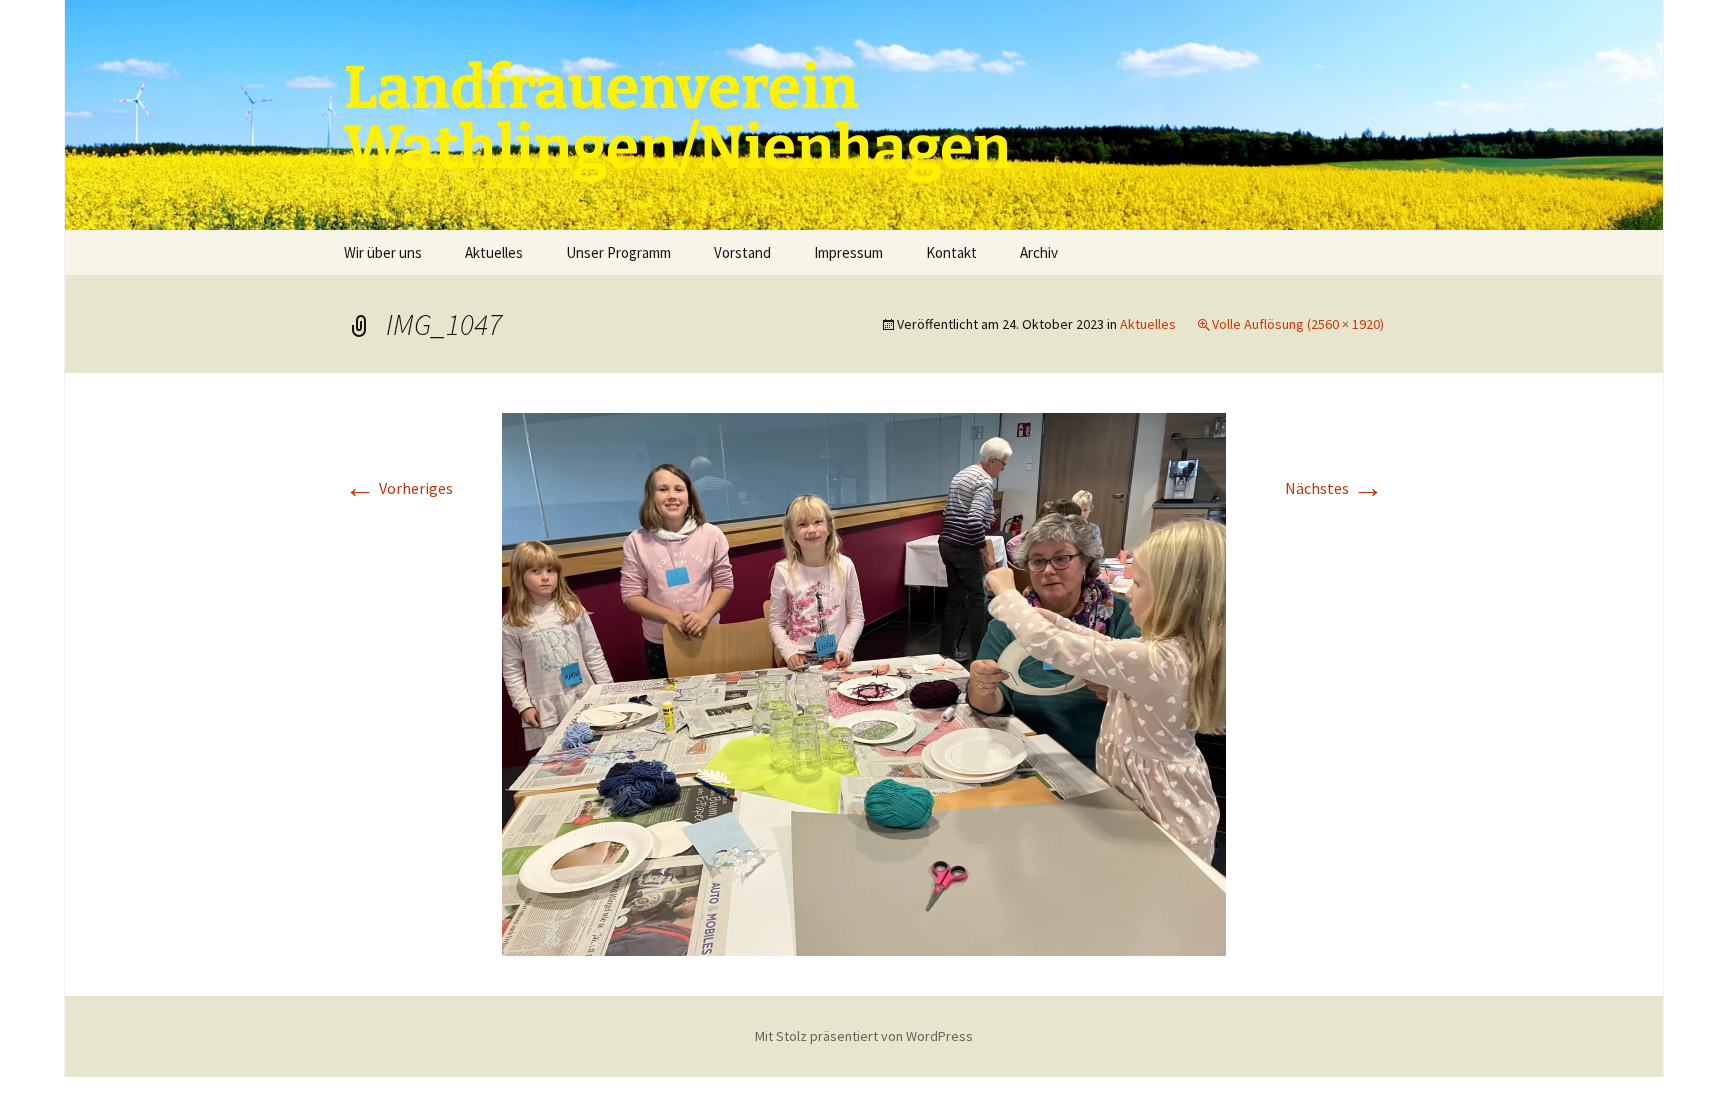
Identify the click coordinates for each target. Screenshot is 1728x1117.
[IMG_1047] (864, 682)
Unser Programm (618, 252)
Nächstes (1334, 488)
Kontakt (951, 252)
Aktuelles (494, 252)
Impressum (848, 252)
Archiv (1039, 252)
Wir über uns (383, 252)
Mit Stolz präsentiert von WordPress (864, 1036)
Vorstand (742, 252)
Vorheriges (398, 488)
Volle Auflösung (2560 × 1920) (1298, 324)
